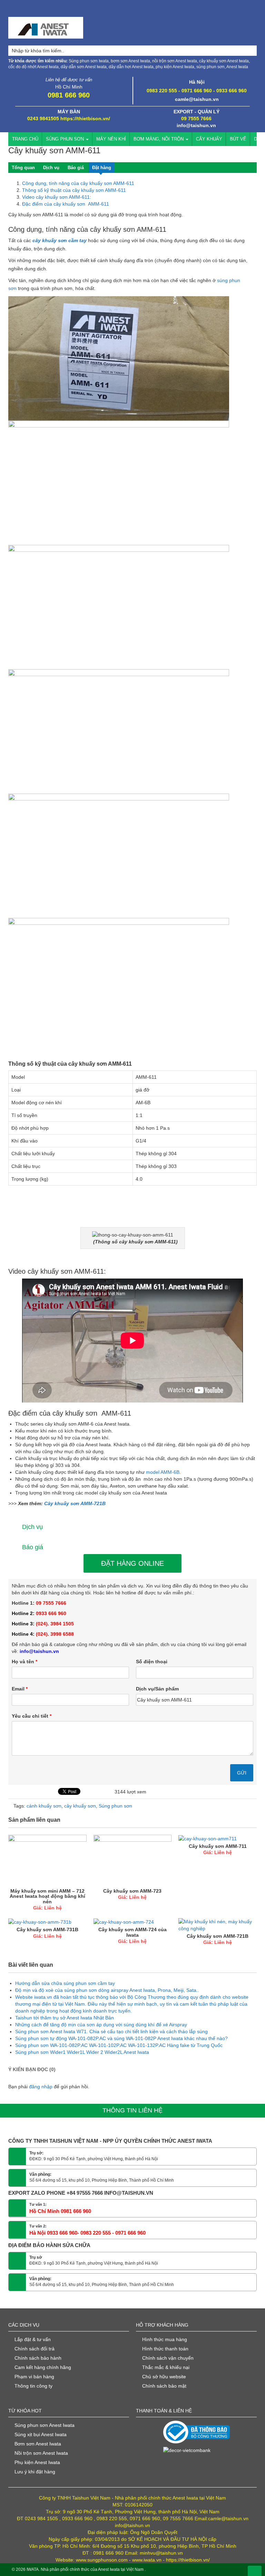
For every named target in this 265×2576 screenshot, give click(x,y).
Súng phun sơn (115, 1806)
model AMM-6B (163, 1472)
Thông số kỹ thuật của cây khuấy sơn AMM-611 (74, 190)
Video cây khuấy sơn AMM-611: (57, 197)
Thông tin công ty (33, 2386)
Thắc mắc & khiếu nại (166, 2367)
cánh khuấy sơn (44, 1806)
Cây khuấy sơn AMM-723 (132, 1891)
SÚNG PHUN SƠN (66, 139)
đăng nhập (41, 2087)
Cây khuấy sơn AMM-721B (75, 1503)
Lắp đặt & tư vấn (33, 2339)
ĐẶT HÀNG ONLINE (132, 1563)
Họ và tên (24, 1662)
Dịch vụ (51, 168)
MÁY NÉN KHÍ (111, 139)
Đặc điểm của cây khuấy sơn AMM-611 (66, 204)
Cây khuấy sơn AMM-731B (47, 1930)
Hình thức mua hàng (165, 2339)
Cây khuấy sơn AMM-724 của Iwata (132, 1932)
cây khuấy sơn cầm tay (60, 240)
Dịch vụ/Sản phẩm (157, 1689)
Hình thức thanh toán (165, 2349)
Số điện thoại (152, 1662)
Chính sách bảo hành (38, 2358)
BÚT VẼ (238, 139)
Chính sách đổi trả (35, 2349)
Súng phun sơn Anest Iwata (45, 2425)
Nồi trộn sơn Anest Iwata (41, 2453)
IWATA (33, 2569)
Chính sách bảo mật (164, 2386)
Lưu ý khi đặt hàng (35, 2472)
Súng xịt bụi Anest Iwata (41, 2434)
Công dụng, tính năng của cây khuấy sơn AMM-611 (78, 183)
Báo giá (76, 168)
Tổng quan (23, 168)
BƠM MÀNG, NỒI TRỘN (159, 139)
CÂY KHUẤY (209, 139)
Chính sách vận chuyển (168, 2358)
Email (20, 1689)
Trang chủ (25, 139)
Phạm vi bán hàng (34, 2377)
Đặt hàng (102, 168)
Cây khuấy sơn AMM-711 (218, 1846)
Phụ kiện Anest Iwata (37, 2462)
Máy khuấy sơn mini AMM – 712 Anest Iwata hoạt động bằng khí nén (47, 1896)
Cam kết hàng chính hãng (43, 2367)
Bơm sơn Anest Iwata (38, 2444)
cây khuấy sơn (80, 1806)
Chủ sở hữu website (164, 2377)
